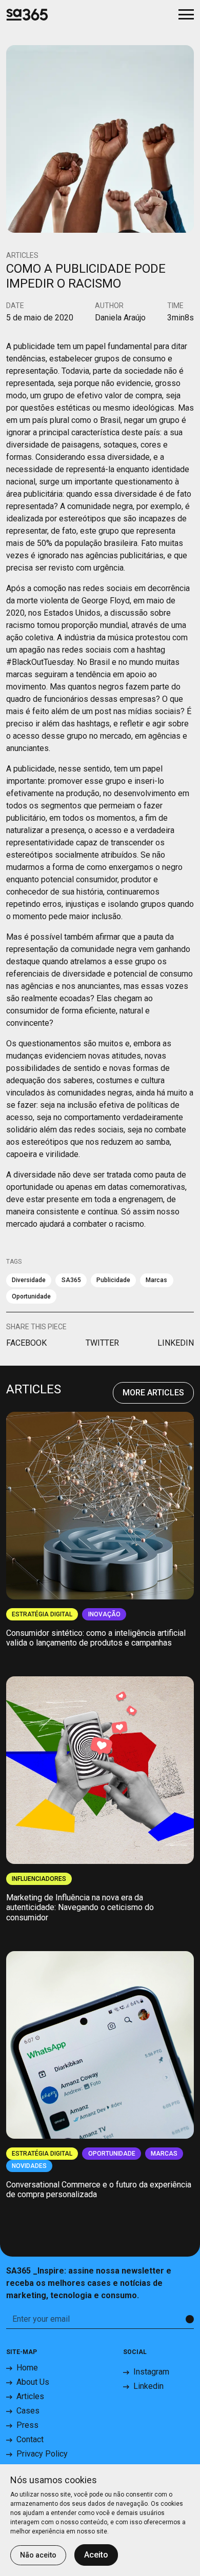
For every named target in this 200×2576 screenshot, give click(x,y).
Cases (28, 2411)
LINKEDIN (176, 1343)
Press (27, 2425)
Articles (30, 2396)
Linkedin (148, 2386)
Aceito (96, 2555)
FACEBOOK (26, 1343)
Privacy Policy (42, 2454)
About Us (33, 2382)
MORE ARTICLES (153, 1393)
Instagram (151, 2372)
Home (27, 2368)
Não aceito (38, 2555)
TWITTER (102, 1343)
